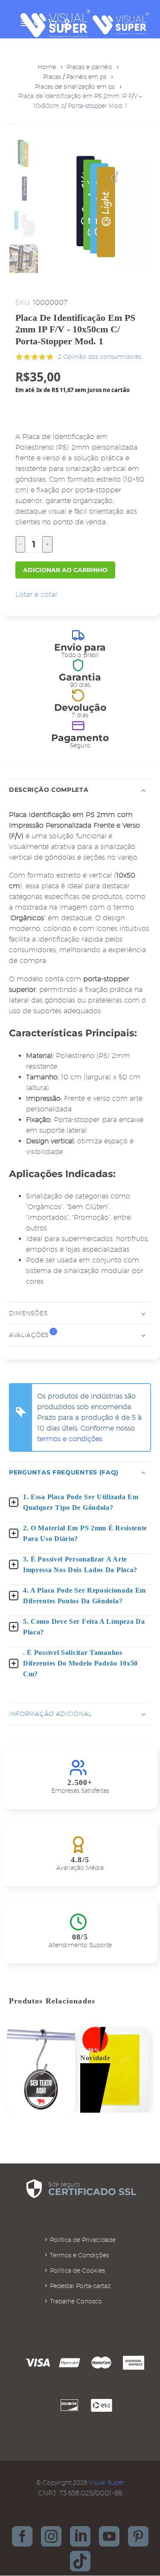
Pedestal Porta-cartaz (80, 2286)
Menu (25, 23)
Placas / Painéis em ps (75, 77)
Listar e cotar (36, 595)
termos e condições (70, 1439)
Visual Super (106, 2483)
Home (47, 67)
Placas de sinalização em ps (75, 87)
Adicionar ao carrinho (65, 570)
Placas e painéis (89, 67)
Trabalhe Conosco (76, 2301)
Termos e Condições (79, 2255)
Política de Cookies (77, 2271)
